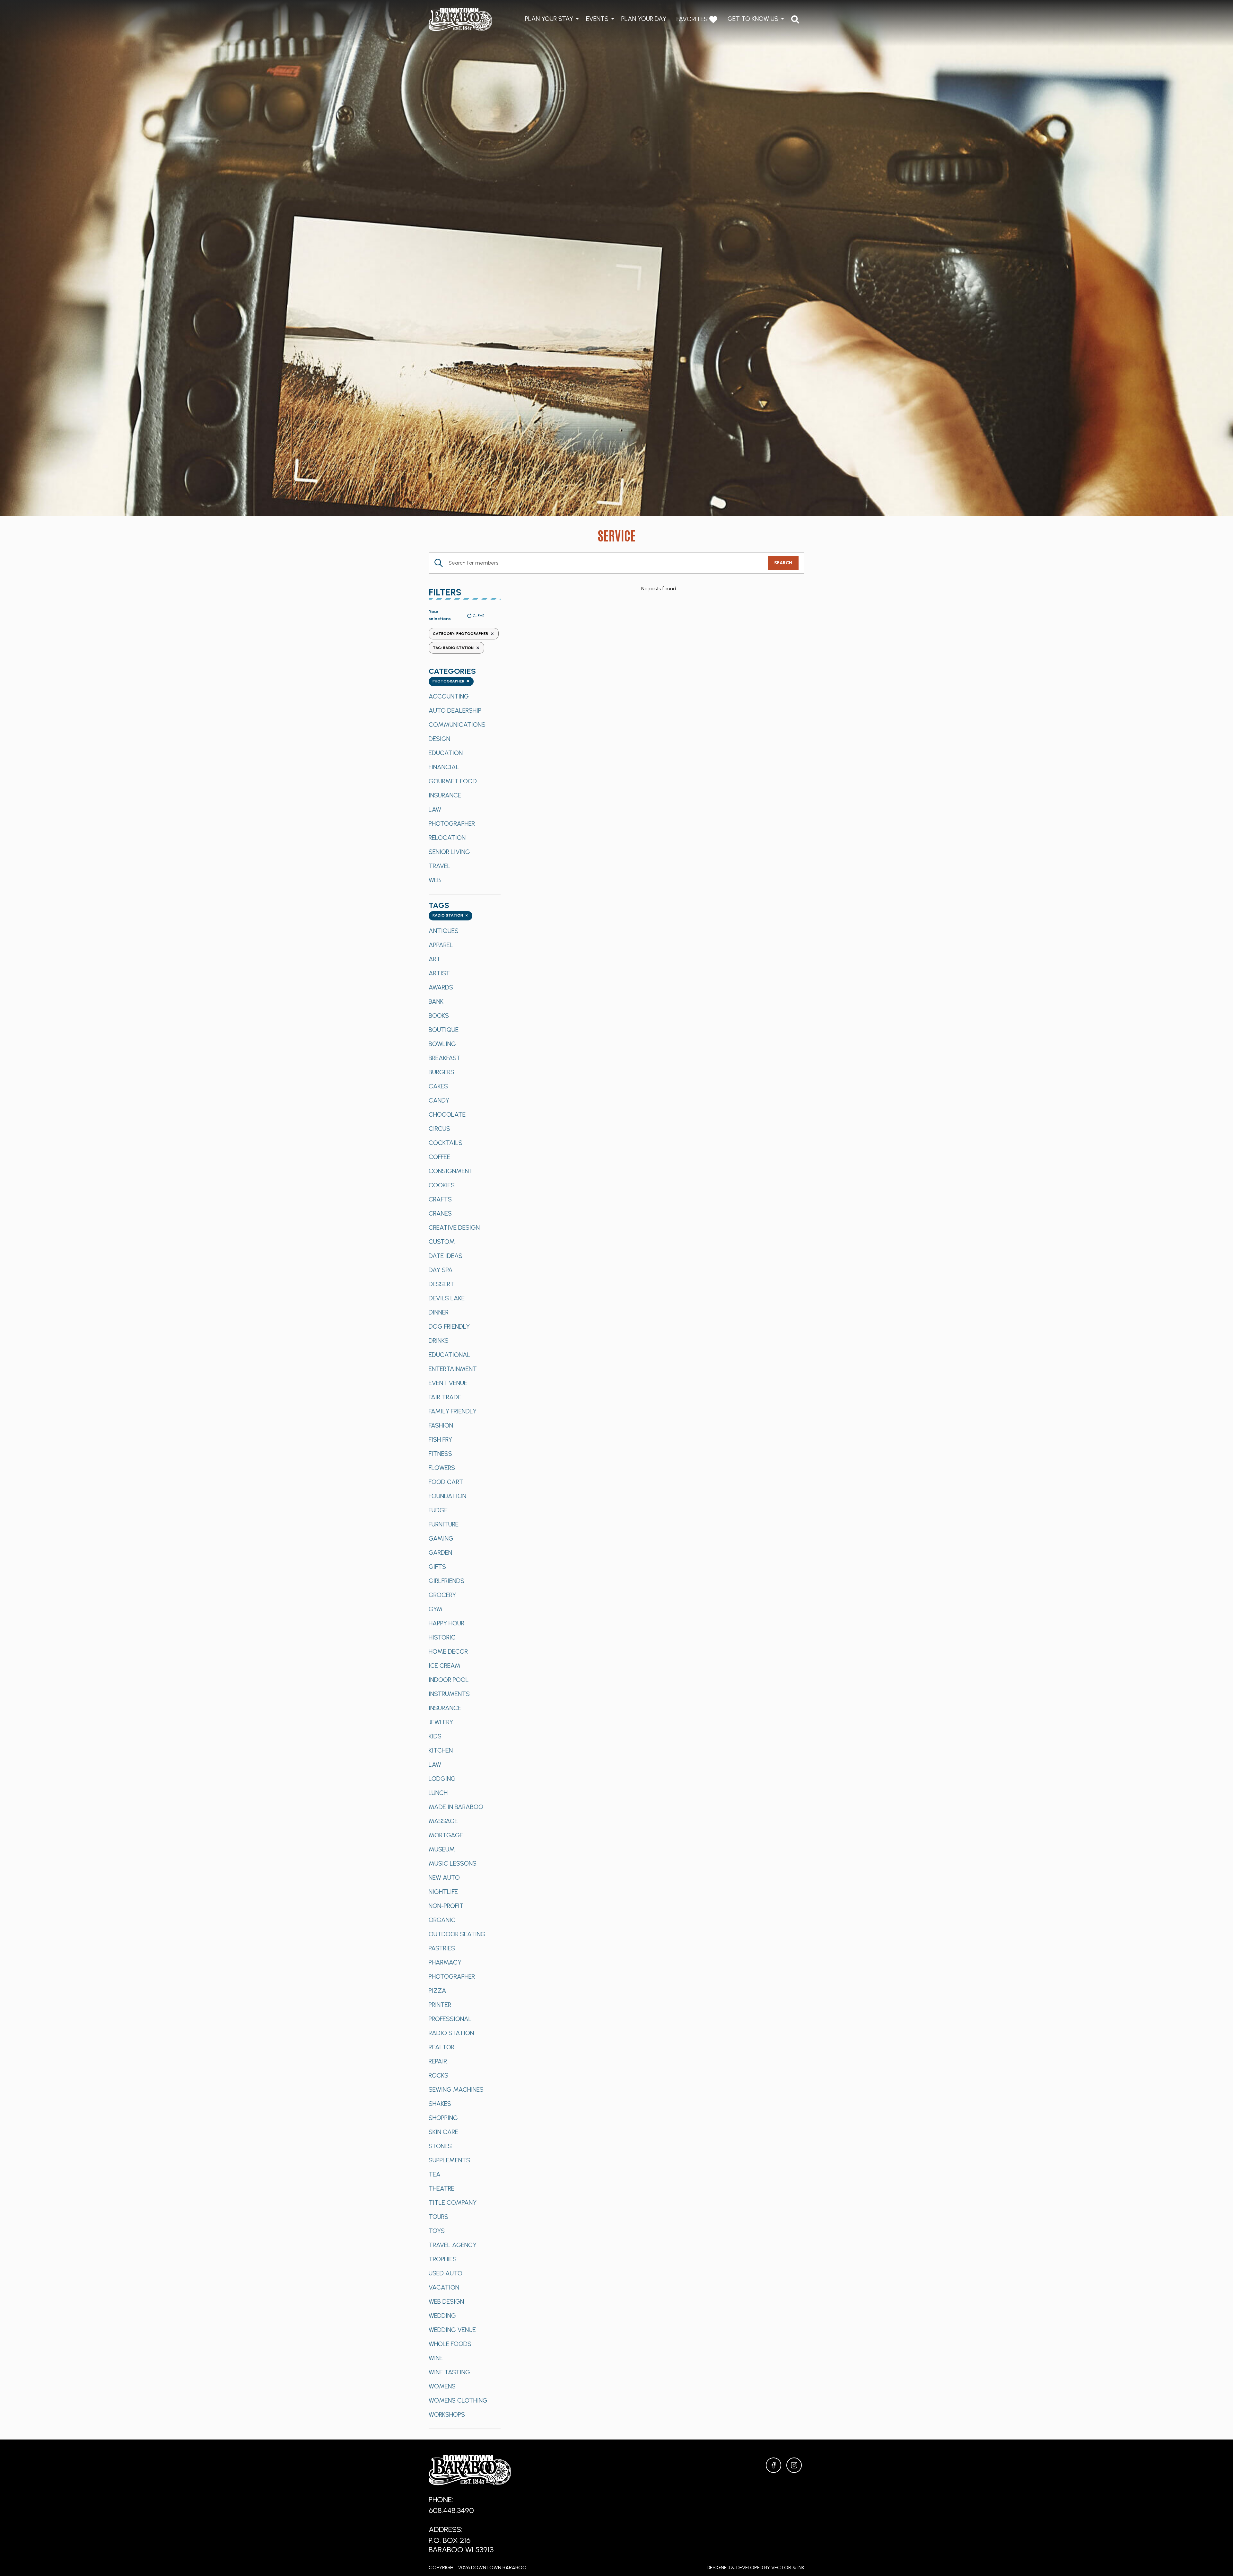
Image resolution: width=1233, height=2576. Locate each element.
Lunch (438, 1793)
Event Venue (448, 1383)
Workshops (447, 2414)
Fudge (438, 1510)
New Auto (444, 1877)
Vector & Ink (788, 2567)
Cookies (442, 1185)
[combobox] (451, 682)
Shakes (440, 2104)
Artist (439, 973)
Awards (441, 987)
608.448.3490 (451, 2510)
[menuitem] (795, 19)
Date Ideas (446, 1256)
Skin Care (443, 2132)
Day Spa (441, 1270)
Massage (443, 1821)
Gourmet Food (453, 781)
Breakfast (445, 1058)
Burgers (442, 1072)
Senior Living (449, 852)
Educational (450, 1355)
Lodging (442, 1779)
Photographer (452, 823)
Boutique (444, 1030)
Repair (438, 2061)
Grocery (442, 1595)
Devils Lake (447, 1298)
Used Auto (446, 2273)
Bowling (442, 1044)
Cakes (438, 1086)
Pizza (437, 1991)
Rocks (438, 2075)
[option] (465, 696)
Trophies (443, 2259)
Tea (435, 2174)
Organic (442, 1920)
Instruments (449, 1694)
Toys (437, 2231)
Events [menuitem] (597, 19)
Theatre (442, 2188)
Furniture (444, 1524)
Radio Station (451, 2033)
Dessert (442, 1284)
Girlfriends (446, 1581)
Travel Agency (453, 2245)
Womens (442, 2386)
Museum (442, 1849)
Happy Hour (446, 1623)
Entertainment (453, 1369)
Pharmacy (445, 1962)
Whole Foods (450, 2344)
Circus (439, 1129)
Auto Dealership (455, 710)
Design (439, 739)
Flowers (442, 1468)
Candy (439, 1100)
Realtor (442, 2047)
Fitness (440, 1454)
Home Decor (448, 1651)
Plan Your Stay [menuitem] (549, 19)
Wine (436, 2358)
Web (435, 880)
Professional (450, 2019)
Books (439, 1015)
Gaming (441, 1538)
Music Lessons (453, 1863)
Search (783, 563)
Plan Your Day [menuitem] (644, 19)
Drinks (439, 1341)
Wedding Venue (452, 2330)
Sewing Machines (456, 2089)
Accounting (449, 696)
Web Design (446, 2301)
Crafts (440, 1199)
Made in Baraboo (456, 1807)
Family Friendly (453, 1411)
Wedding (442, 2316)
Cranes (440, 1213)
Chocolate (447, 1114)
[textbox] (451, 682)
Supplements (449, 2160)
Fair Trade (445, 1397)
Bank (436, 1001)
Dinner (439, 1312)
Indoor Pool (449, 1680)
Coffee (439, 1157)
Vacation (444, 2287)
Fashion (441, 1425)
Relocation (447, 838)
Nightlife (443, 1892)
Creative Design (454, 1227)
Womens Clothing (458, 2400)
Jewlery (441, 1722)
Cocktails (446, 1143)
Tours (438, 2217)
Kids (435, 1736)
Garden (440, 1552)
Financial (444, 767)
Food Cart (446, 1482)
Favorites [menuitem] (693, 19)
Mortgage (446, 1835)
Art (435, 959)
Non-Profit (446, 1906)
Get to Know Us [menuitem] (753, 19)
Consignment (451, 1171)
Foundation (447, 1496)
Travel (440, 866)
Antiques (444, 931)
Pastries (442, 1948)
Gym (436, 1609)
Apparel (441, 945)
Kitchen (441, 1750)
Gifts (437, 1567)
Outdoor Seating (457, 1934)
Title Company (453, 2202)
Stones (440, 2146)
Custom (442, 1242)
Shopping (443, 2118)
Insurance (445, 795)
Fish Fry (440, 1439)
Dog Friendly (449, 1326)
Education (446, 753)
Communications (457, 725)
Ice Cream (445, 1666)
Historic (442, 1637)
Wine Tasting (449, 2372)
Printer (440, 2005)
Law (435, 809)
